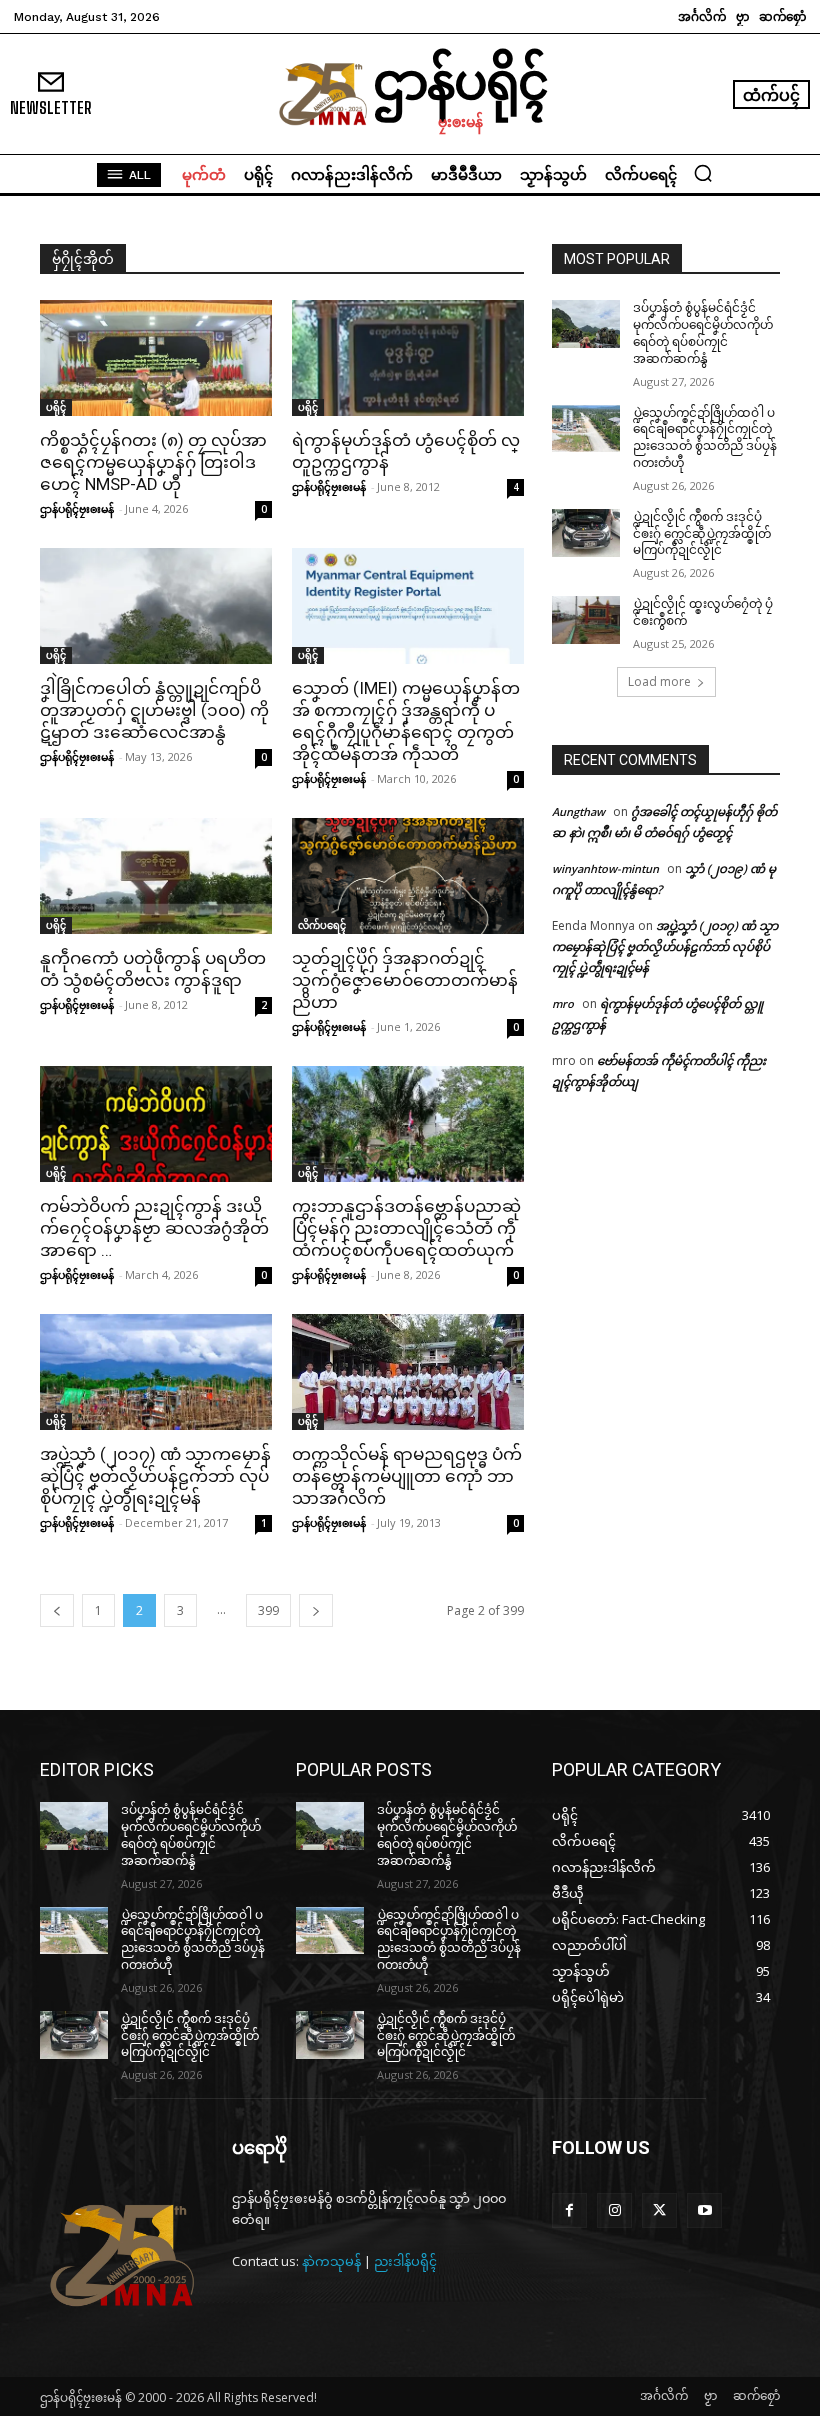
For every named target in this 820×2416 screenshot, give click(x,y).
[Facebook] (569, 2210)
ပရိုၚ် (56, 407)
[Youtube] (704, 2210)
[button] (703, 173)
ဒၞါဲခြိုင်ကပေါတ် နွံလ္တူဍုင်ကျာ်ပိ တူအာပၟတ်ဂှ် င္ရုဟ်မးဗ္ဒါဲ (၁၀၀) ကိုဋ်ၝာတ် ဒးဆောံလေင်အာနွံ (154, 710)
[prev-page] (57, 1610)
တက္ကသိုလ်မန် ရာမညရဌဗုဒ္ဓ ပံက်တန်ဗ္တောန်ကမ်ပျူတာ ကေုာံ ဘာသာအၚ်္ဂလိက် (407, 1476)
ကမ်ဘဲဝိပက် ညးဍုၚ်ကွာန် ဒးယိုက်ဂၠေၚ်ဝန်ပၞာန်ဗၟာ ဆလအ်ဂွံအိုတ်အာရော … (154, 1228)
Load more (659, 681)
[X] (659, 2210)
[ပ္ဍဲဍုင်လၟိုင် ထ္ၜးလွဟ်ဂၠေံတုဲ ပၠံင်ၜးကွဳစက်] (586, 620)
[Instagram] (614, 2210)
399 (268, 1610)
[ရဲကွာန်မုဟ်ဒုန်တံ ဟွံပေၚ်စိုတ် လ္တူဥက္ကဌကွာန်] (408, 358)
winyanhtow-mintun (605, 868)
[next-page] (316, 1610)
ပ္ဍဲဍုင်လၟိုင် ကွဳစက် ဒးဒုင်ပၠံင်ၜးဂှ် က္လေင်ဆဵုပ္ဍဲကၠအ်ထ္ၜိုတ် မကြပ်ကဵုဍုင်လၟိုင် (702, 534)
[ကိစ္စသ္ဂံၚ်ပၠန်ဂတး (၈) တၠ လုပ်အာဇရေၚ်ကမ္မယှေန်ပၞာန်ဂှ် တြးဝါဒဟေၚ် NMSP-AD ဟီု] (156, 358)
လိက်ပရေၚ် (322, 925)
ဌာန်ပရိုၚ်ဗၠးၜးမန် (77, 508)
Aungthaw (578, 811)
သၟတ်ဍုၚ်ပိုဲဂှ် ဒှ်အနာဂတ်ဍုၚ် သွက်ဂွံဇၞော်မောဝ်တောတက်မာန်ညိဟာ (405, 980)
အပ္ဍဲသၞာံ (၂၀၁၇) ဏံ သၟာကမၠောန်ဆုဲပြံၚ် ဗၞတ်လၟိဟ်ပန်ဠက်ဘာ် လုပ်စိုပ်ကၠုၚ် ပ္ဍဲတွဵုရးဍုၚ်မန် (155, 1476)
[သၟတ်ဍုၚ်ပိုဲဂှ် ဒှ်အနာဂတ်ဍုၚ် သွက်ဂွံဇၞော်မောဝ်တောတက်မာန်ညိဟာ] (408, 876)
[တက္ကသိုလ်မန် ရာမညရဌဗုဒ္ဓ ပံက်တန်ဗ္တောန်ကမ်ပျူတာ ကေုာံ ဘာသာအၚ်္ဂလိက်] (408, 1372)
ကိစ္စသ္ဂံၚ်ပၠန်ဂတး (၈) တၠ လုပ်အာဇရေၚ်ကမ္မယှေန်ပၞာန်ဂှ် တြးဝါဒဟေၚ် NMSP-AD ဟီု (153, 462)
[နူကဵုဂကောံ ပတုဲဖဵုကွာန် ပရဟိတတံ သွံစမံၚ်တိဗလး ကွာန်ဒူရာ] (156, 876)
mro (563, 1003)
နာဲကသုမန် (331, 2261)
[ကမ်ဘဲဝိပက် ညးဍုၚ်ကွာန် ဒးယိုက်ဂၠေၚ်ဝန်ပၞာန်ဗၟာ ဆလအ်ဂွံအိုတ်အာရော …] (156, 1124)
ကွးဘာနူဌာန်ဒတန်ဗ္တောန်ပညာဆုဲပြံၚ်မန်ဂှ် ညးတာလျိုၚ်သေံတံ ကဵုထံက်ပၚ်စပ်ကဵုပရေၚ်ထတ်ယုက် (406, 1228)
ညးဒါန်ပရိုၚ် (405, 2261)
